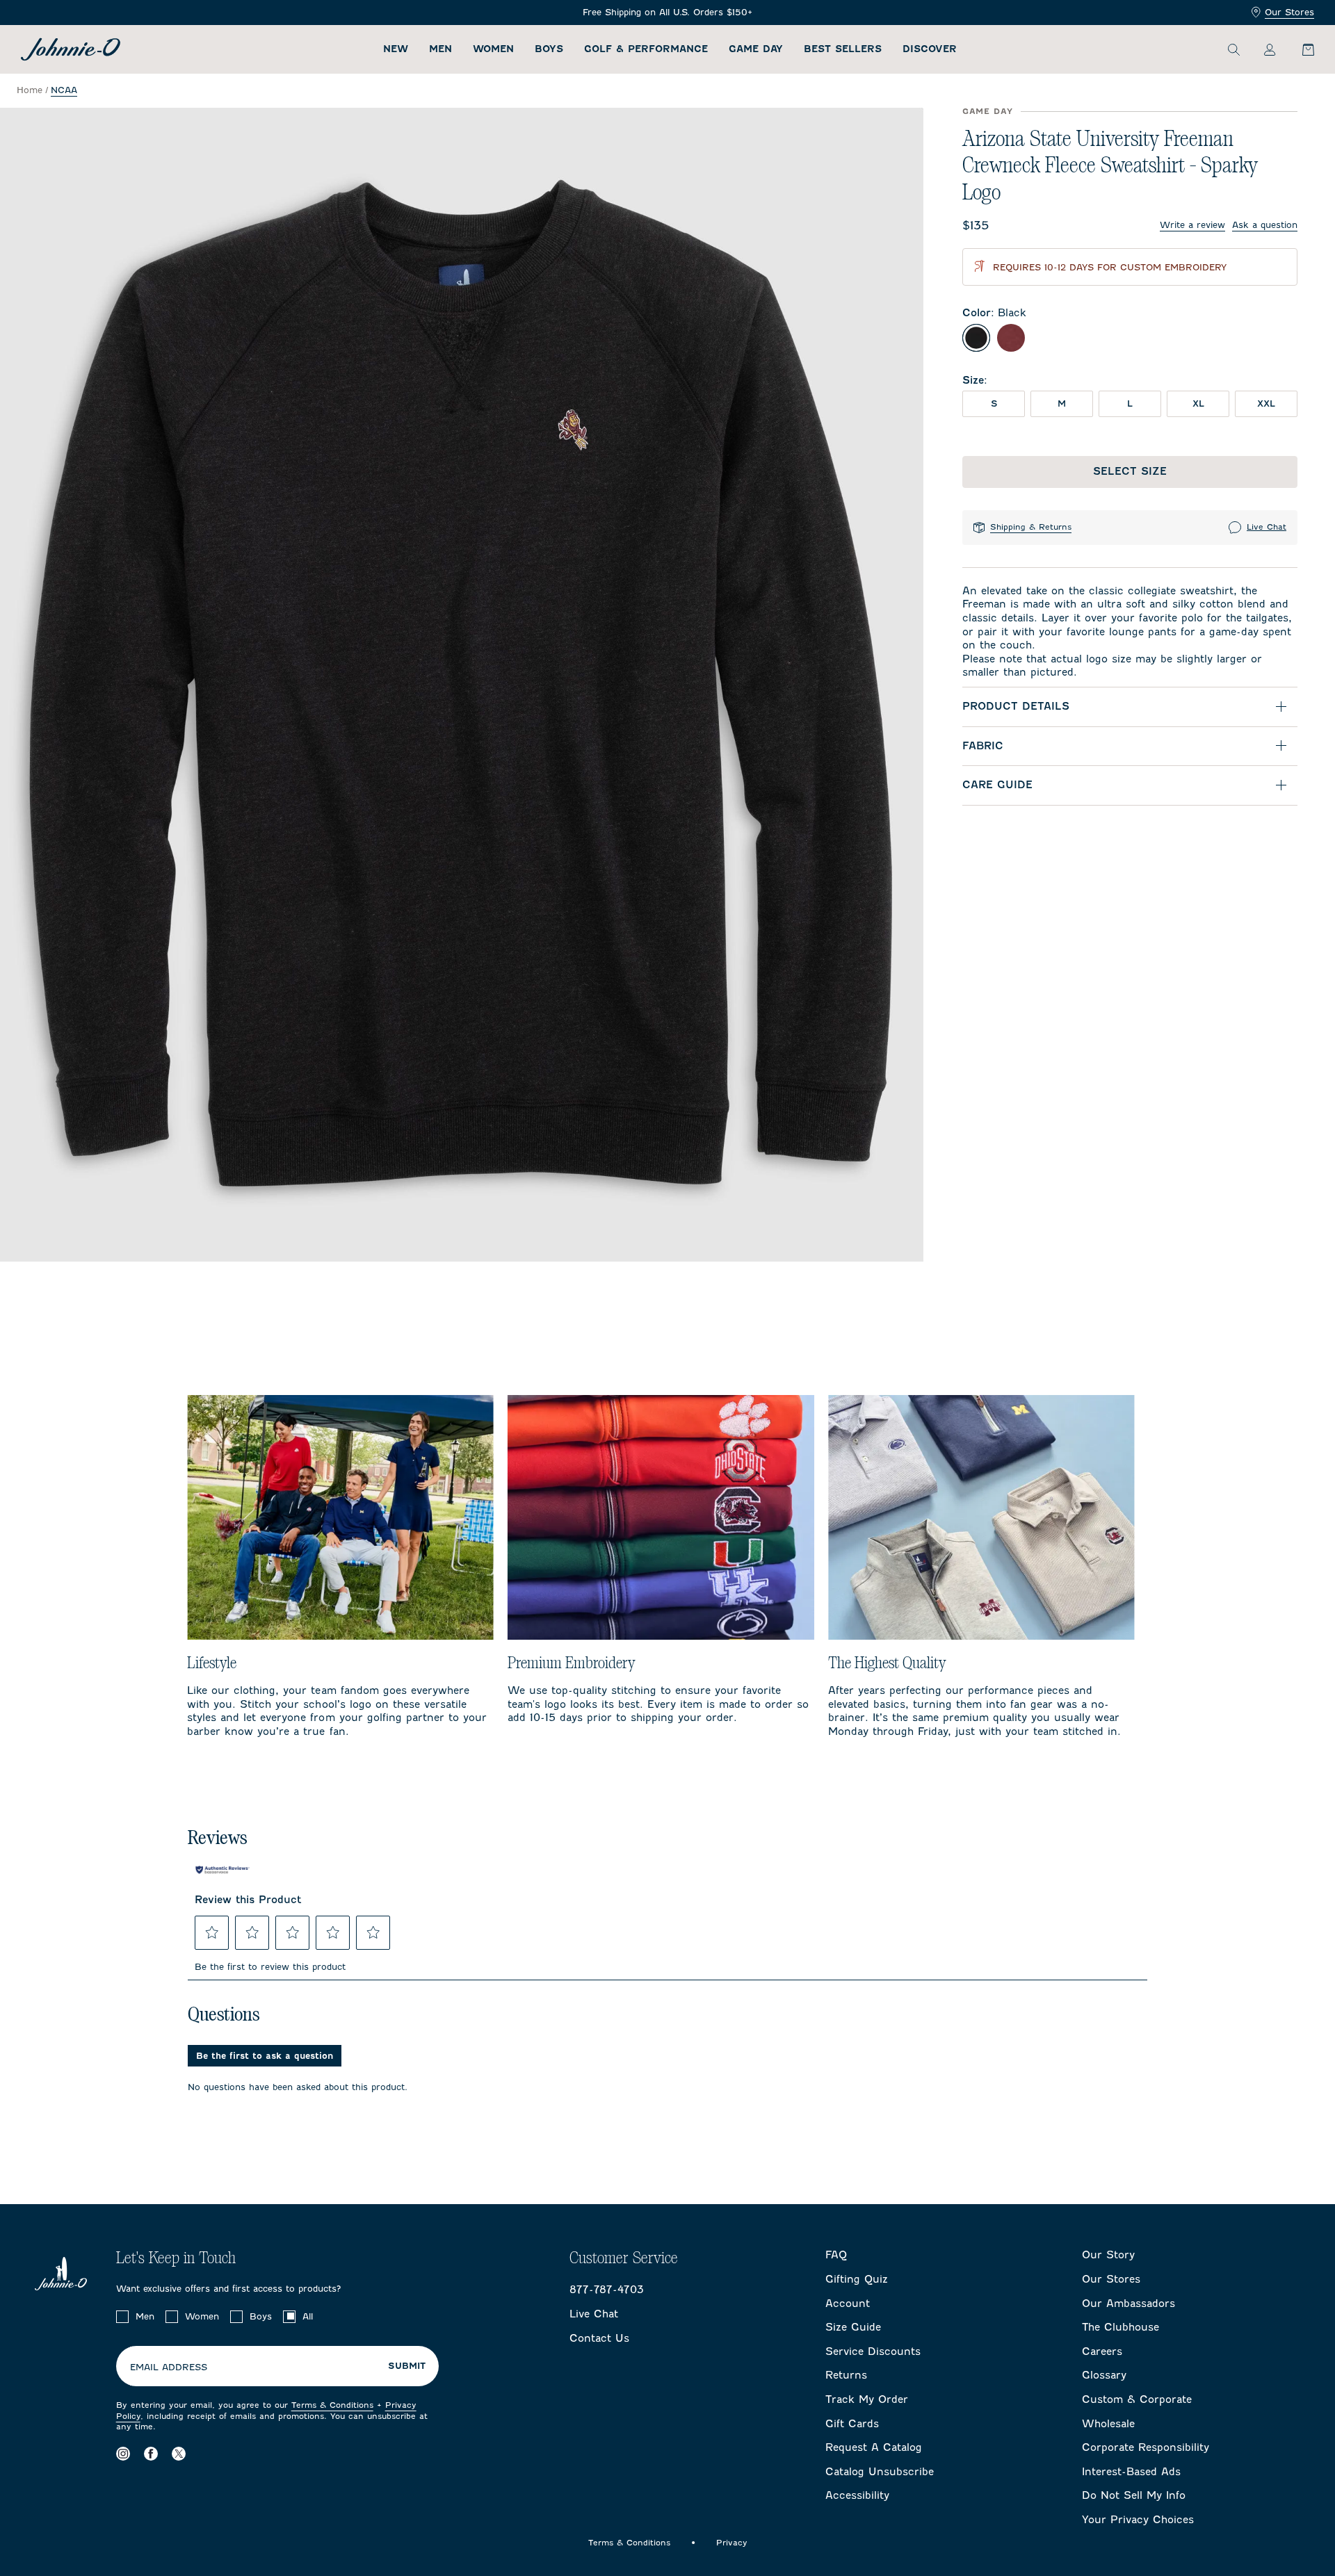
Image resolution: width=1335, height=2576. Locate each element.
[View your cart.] (1300, 49)
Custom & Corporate (1137, 2399)
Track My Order (867, 2399)
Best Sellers (843, 49)
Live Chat (1267, 527)
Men (440, 49)
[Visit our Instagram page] (123, 2454)
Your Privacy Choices (1138, 2520)
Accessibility (857, 2495)
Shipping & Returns (1031, 527)
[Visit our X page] (179, 2454)
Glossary (1104, 2375)
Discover (930, 49)
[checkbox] (122, 2317)
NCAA (64, 90)
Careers (1102, 2351)
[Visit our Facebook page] (151, 2454)
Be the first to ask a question (265, 2056)
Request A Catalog (874, 2447)
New (396, 49)
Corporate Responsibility (1146, 2447)
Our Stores (1289, 12)
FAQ (836, 2255)
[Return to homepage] (71, 49)
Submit (407, 2366)
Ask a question (1265, 225)
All (308, 2316)
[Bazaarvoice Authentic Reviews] (222, 1870)
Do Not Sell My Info (1134, 2495)
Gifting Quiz (857, 2279)
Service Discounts (873, 2351)
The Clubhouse (1120, 2327)
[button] (212, 1932)
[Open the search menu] (1233, 49)
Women (493, 49)
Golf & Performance (646, 49)
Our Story (1108, 2255)
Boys (549, 49)
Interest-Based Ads (1131, 2472)
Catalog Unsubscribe (880, 2472)
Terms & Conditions (332, 2405)
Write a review (1192, 225)
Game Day (756, 49)
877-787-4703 (607, 2290)
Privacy (732, 2543)
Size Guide (853, 2327)
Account (848, 2304)
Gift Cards (852, 2424)
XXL (1266, 403)
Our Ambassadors (1128, 2304)
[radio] (976, 338)
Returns (846, 2375)
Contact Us (599, 2338)
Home (30, 90)
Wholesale (1108, 2424)
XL (1198, 403)
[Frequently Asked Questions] (667, 13)
